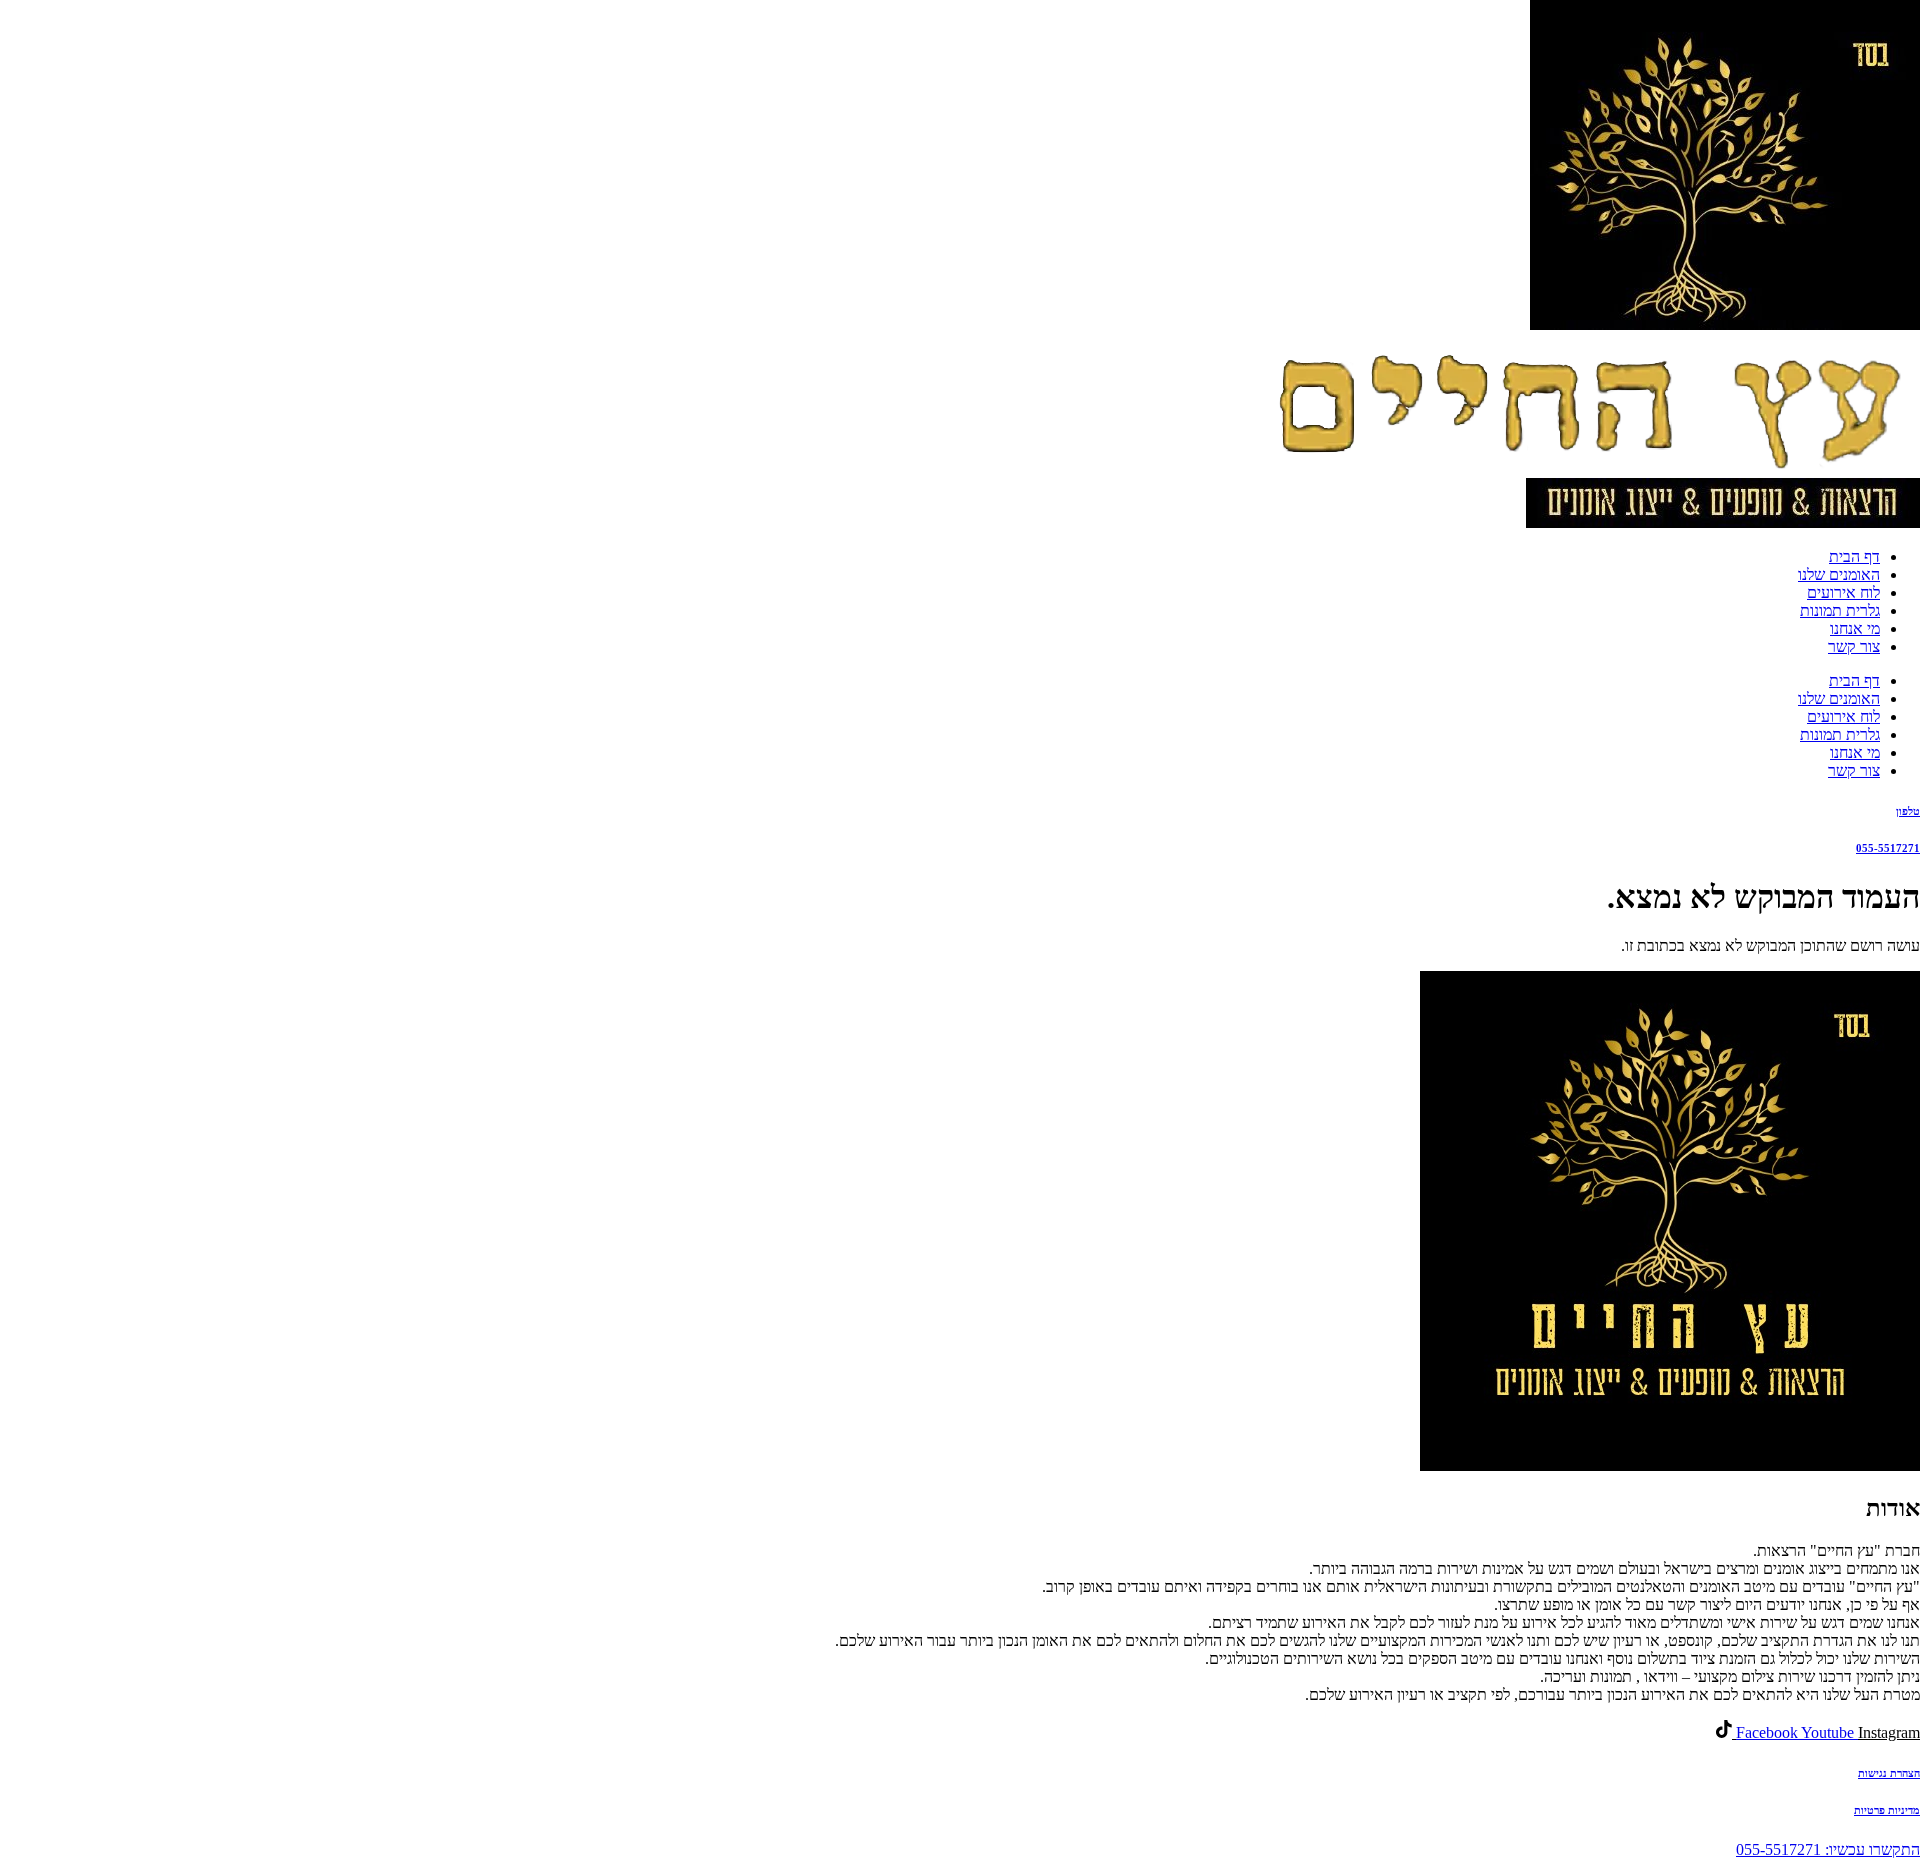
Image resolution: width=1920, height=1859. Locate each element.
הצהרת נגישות (1889, 1773)
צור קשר (1854, 646)
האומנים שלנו (1839, 574)
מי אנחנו (1855, 628)
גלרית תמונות (1840, 610)
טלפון (1908, 811)
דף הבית (1854, 556)
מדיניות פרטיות (1887, 1810)
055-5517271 (1888, 848)
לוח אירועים (1843, 592)
